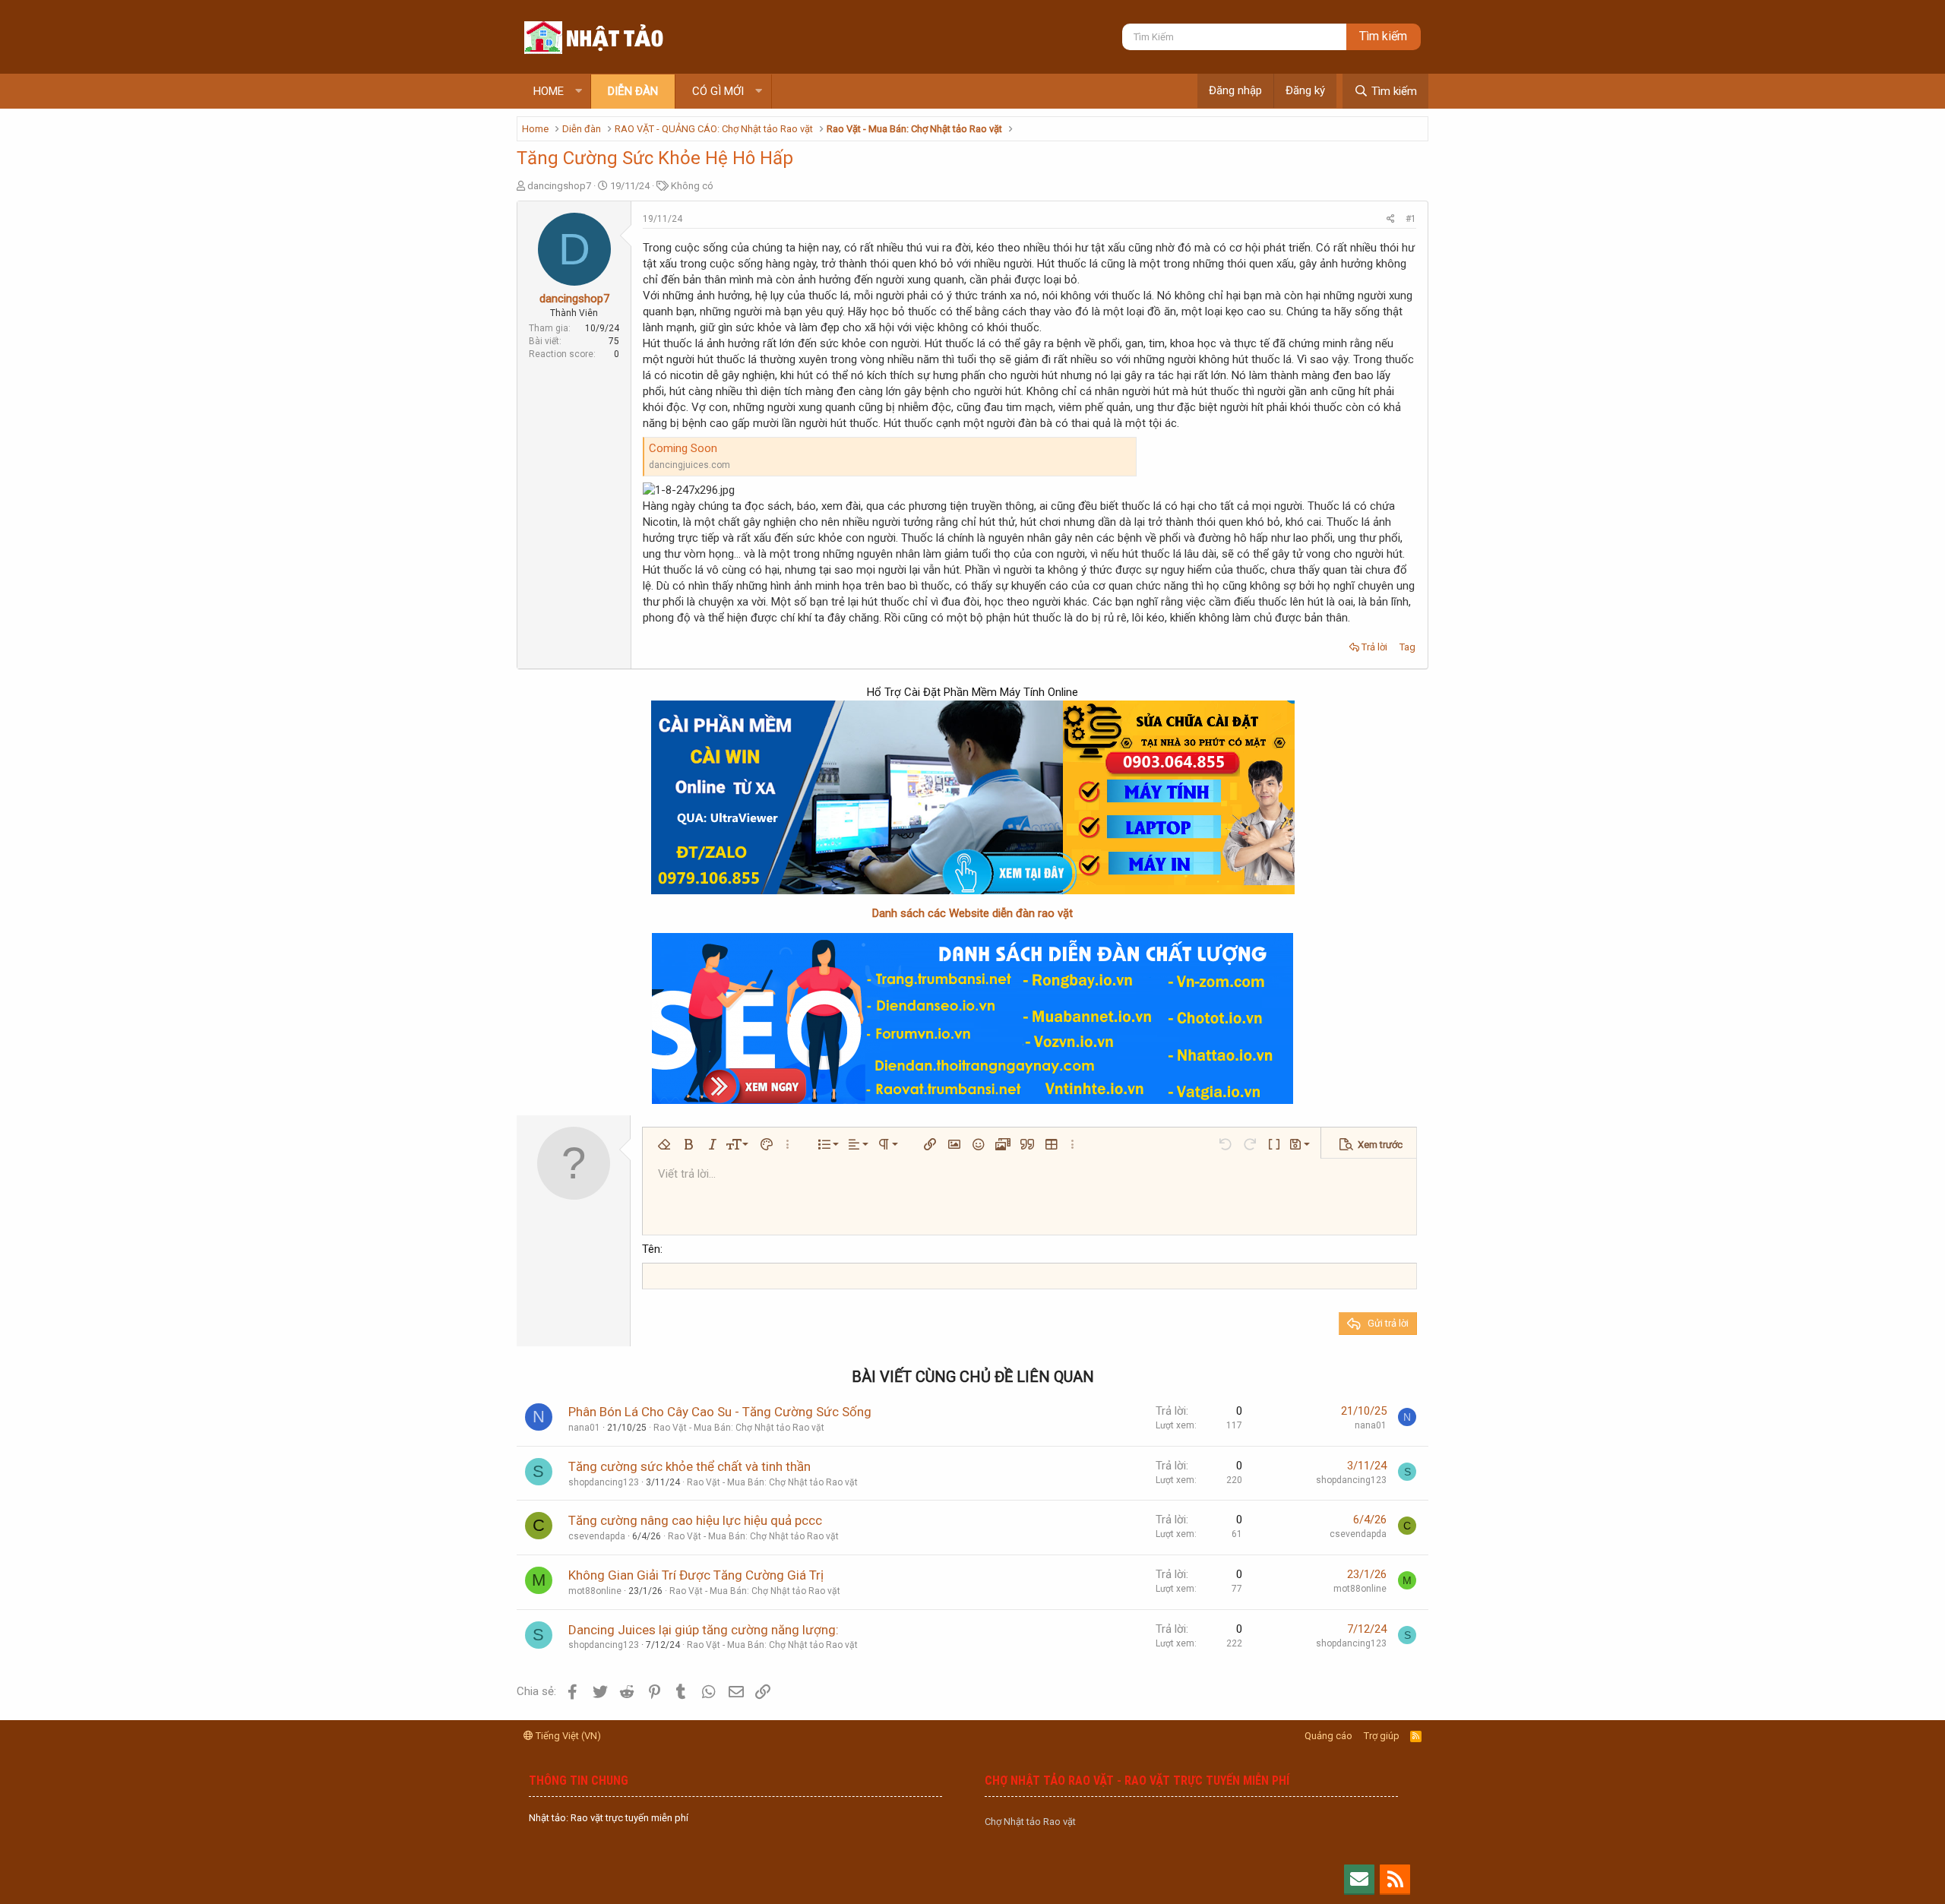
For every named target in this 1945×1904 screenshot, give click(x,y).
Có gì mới (718, 91)
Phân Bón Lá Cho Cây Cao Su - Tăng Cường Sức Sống (720, 1412)
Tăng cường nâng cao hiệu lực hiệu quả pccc (695, 1520)
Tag (1407, 647)
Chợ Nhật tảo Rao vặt (1030, 1822)
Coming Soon (683, 448)
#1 (1411, 219)
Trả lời (1374, 647)
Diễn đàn (633, 91)
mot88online (595, 1591)
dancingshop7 (559, 186)
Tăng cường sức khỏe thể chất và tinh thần (689, 1466)
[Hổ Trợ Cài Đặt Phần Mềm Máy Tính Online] (972, 797)
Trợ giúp (1382, 1736)
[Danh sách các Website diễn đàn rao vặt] (972, 1018)
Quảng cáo (1328, 1736)
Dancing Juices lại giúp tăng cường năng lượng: (704, 1630)
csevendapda (597, 1536)
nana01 (584, 1428)
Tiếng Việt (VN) (567, 1736)
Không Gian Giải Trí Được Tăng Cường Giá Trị (696, 1575)
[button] (579, 92)
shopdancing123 (604, 1482)
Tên (651, 1249)
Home (549, 91)
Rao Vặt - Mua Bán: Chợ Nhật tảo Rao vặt (739, 1428)
